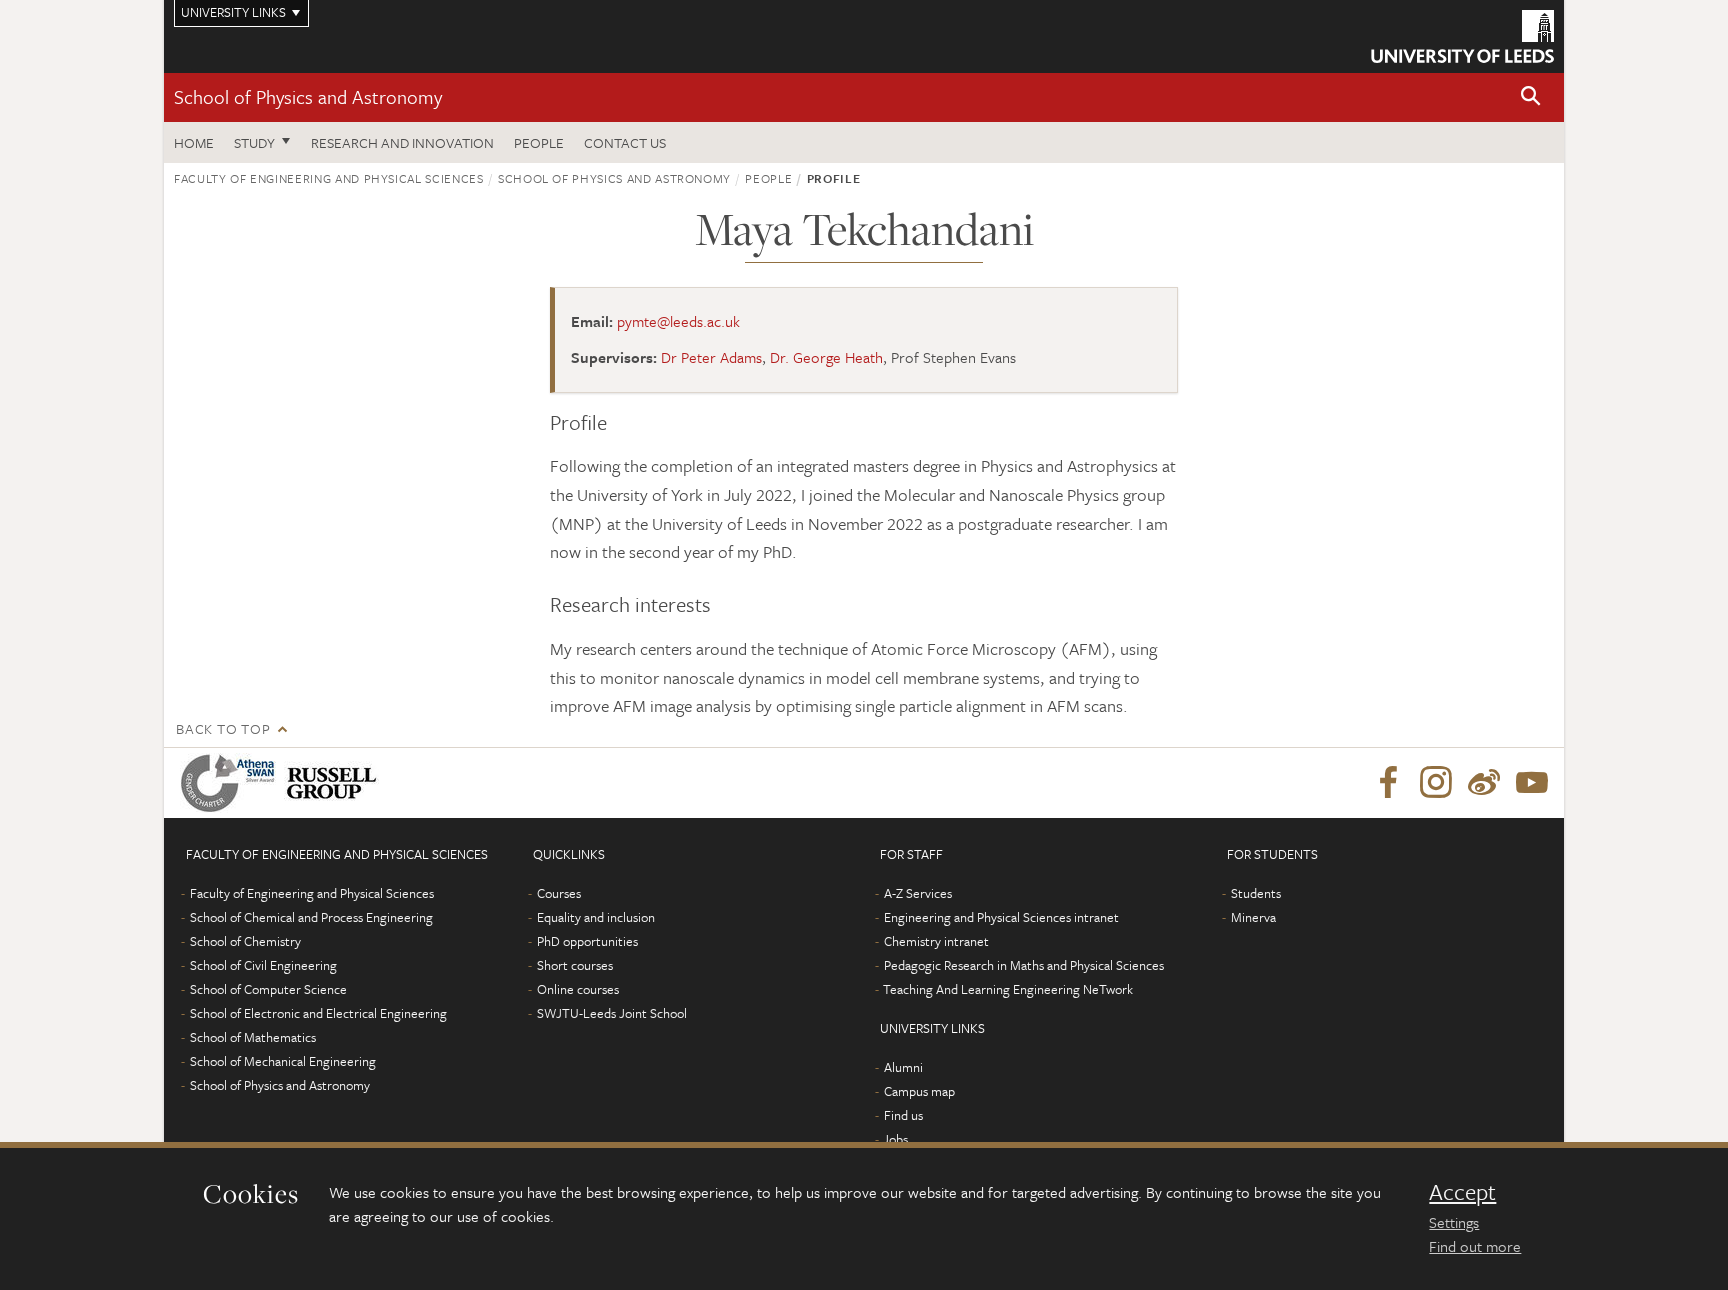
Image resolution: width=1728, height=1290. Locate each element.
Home (194, 142)
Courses (559, 893)
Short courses (575, 965)
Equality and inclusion (596, 917)
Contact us (625, 142)
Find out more (1475, 1246)
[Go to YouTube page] (1532, 783)
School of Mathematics (253, 1037)
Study (254, 142)
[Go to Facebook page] (1388, 783)
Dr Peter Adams (711, 357)
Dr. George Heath (826, 357)
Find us (903, 1115)
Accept (1462, 1192)
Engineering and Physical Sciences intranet (1001, 917)
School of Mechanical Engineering (283, 1061)
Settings (1454, 1222)
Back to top (223, 728)
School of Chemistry (245, 941)
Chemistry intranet (936, 941)
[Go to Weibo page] (1484, 783)
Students (1256, 893)
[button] (1531, 97)
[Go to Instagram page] (1436, 783)
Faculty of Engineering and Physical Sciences (329, 178)
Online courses (578, 989)
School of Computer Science (268, 989)
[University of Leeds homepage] (1462, 36)
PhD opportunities (587, 941)
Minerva (1253, 917)
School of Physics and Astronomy (308, 96)
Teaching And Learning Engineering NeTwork (1008, 989)
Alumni (903, 1067)
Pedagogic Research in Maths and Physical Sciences (1024, 965)
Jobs (895, 1139)
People (539, 142)
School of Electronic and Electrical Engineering (318, 1013)
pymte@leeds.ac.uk (678, 321)
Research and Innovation (402, 142)
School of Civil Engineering (263, 965)
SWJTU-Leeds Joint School (612, 1013)
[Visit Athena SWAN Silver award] (232, 783)
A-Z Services (918, 893)
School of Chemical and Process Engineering (311, 917)
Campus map (919, 1091)
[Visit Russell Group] (335, 783)
